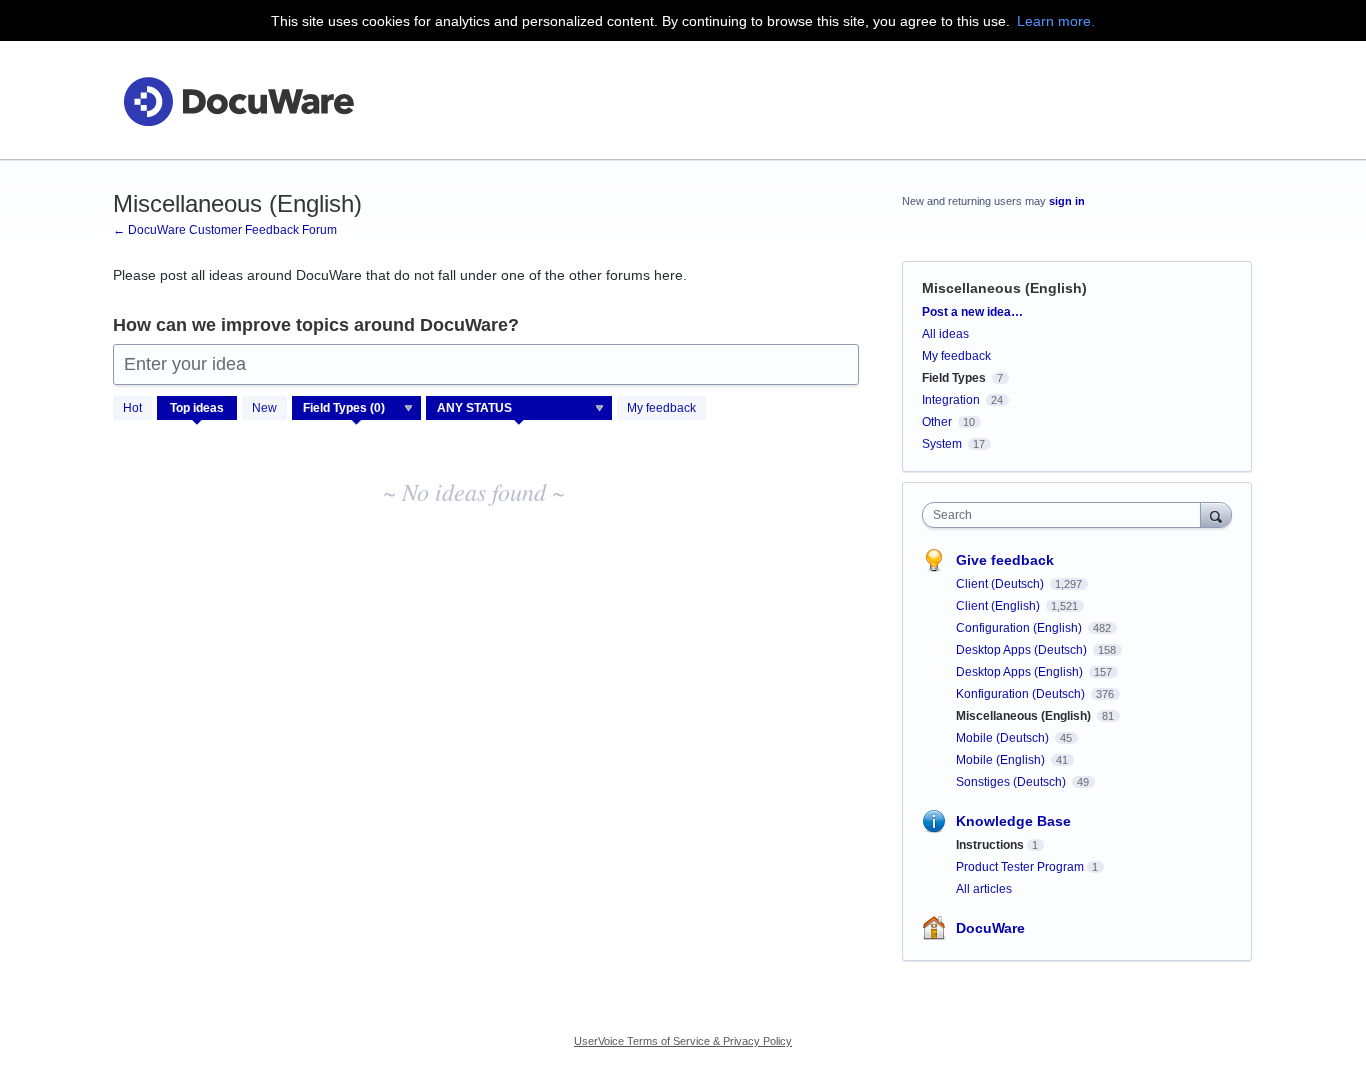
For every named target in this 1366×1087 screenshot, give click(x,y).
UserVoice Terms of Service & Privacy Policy (683, 1041)
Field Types (954, 378)
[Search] (1216, 514)
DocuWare (990, 928)
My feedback (661, 408)
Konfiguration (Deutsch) (1022, 694)
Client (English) (999, 606)
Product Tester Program (1020, 867)
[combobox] (1066, 515)
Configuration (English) (1020, 628)
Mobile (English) (1002, 760)
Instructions (990, 845)
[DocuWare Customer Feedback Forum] (238, 100)
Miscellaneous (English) (1025, 716)
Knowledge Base (1013, 821)
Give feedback (1005, 560)
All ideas (945, 334)
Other (937, 422)
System (942, 444)
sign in (1067, 201)
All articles (984, 889)
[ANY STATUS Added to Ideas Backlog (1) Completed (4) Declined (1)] (519, 408)
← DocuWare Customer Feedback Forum (225, 230)
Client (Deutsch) (1001, 584)
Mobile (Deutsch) (1004, 738)
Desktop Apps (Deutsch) (1023, 650)
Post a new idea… (972, 312)
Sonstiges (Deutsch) (1012, 782)
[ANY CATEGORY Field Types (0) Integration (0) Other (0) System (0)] (357, 408)
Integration (951, 400)
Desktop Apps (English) (1021, 672)
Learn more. (1056, 21)
